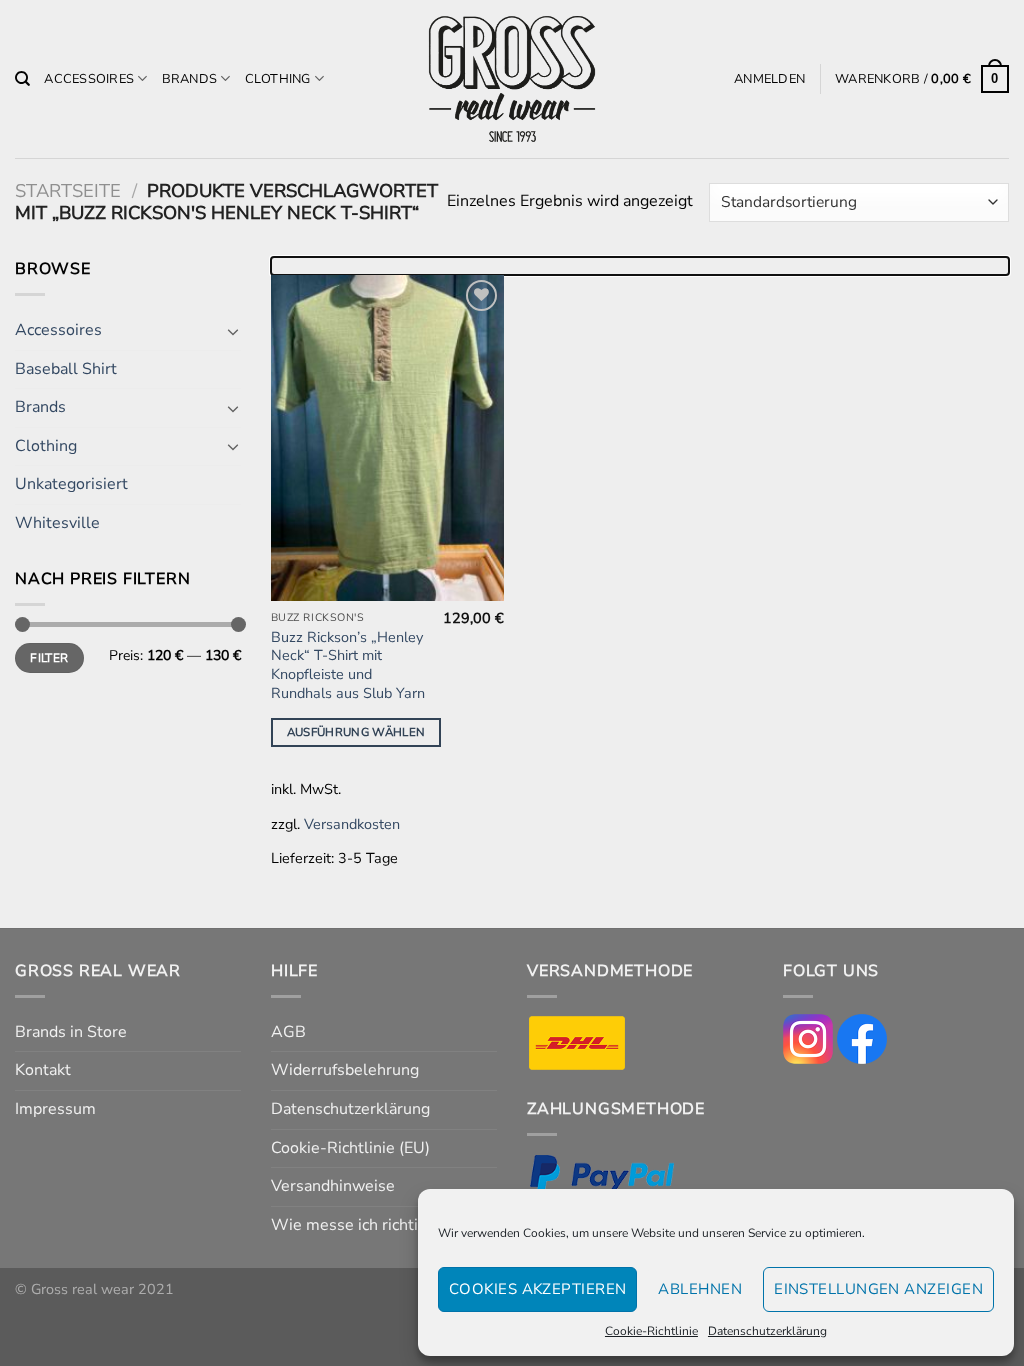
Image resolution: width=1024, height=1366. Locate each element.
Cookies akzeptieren (538, 1289)
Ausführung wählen (356, 732)
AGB (288, 1032)
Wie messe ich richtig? (352, 1225)
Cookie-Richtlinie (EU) (350, 1148)
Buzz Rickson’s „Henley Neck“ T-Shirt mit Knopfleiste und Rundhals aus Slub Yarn (348, 665)
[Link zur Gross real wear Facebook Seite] (862, 1038)
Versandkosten (352, 824)
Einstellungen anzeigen (878, 1289)
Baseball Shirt (66, 369)
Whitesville (57, 523)
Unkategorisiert (71, 484)
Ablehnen (700, 1289)
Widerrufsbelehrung (345, 1070)
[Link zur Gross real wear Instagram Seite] (808, 1038)
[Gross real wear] (512, 79)
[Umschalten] (233, 331)
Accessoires (89, 79)
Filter (49, 658)
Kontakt (43, 1070)
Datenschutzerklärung (767, 1331)
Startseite (68, 190)
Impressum (55, 1109)
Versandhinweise (333, 1186)
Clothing (278, 79)
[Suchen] (22, 79)
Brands (190, 79)
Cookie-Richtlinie (651, 1331)
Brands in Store (71, 1032)
